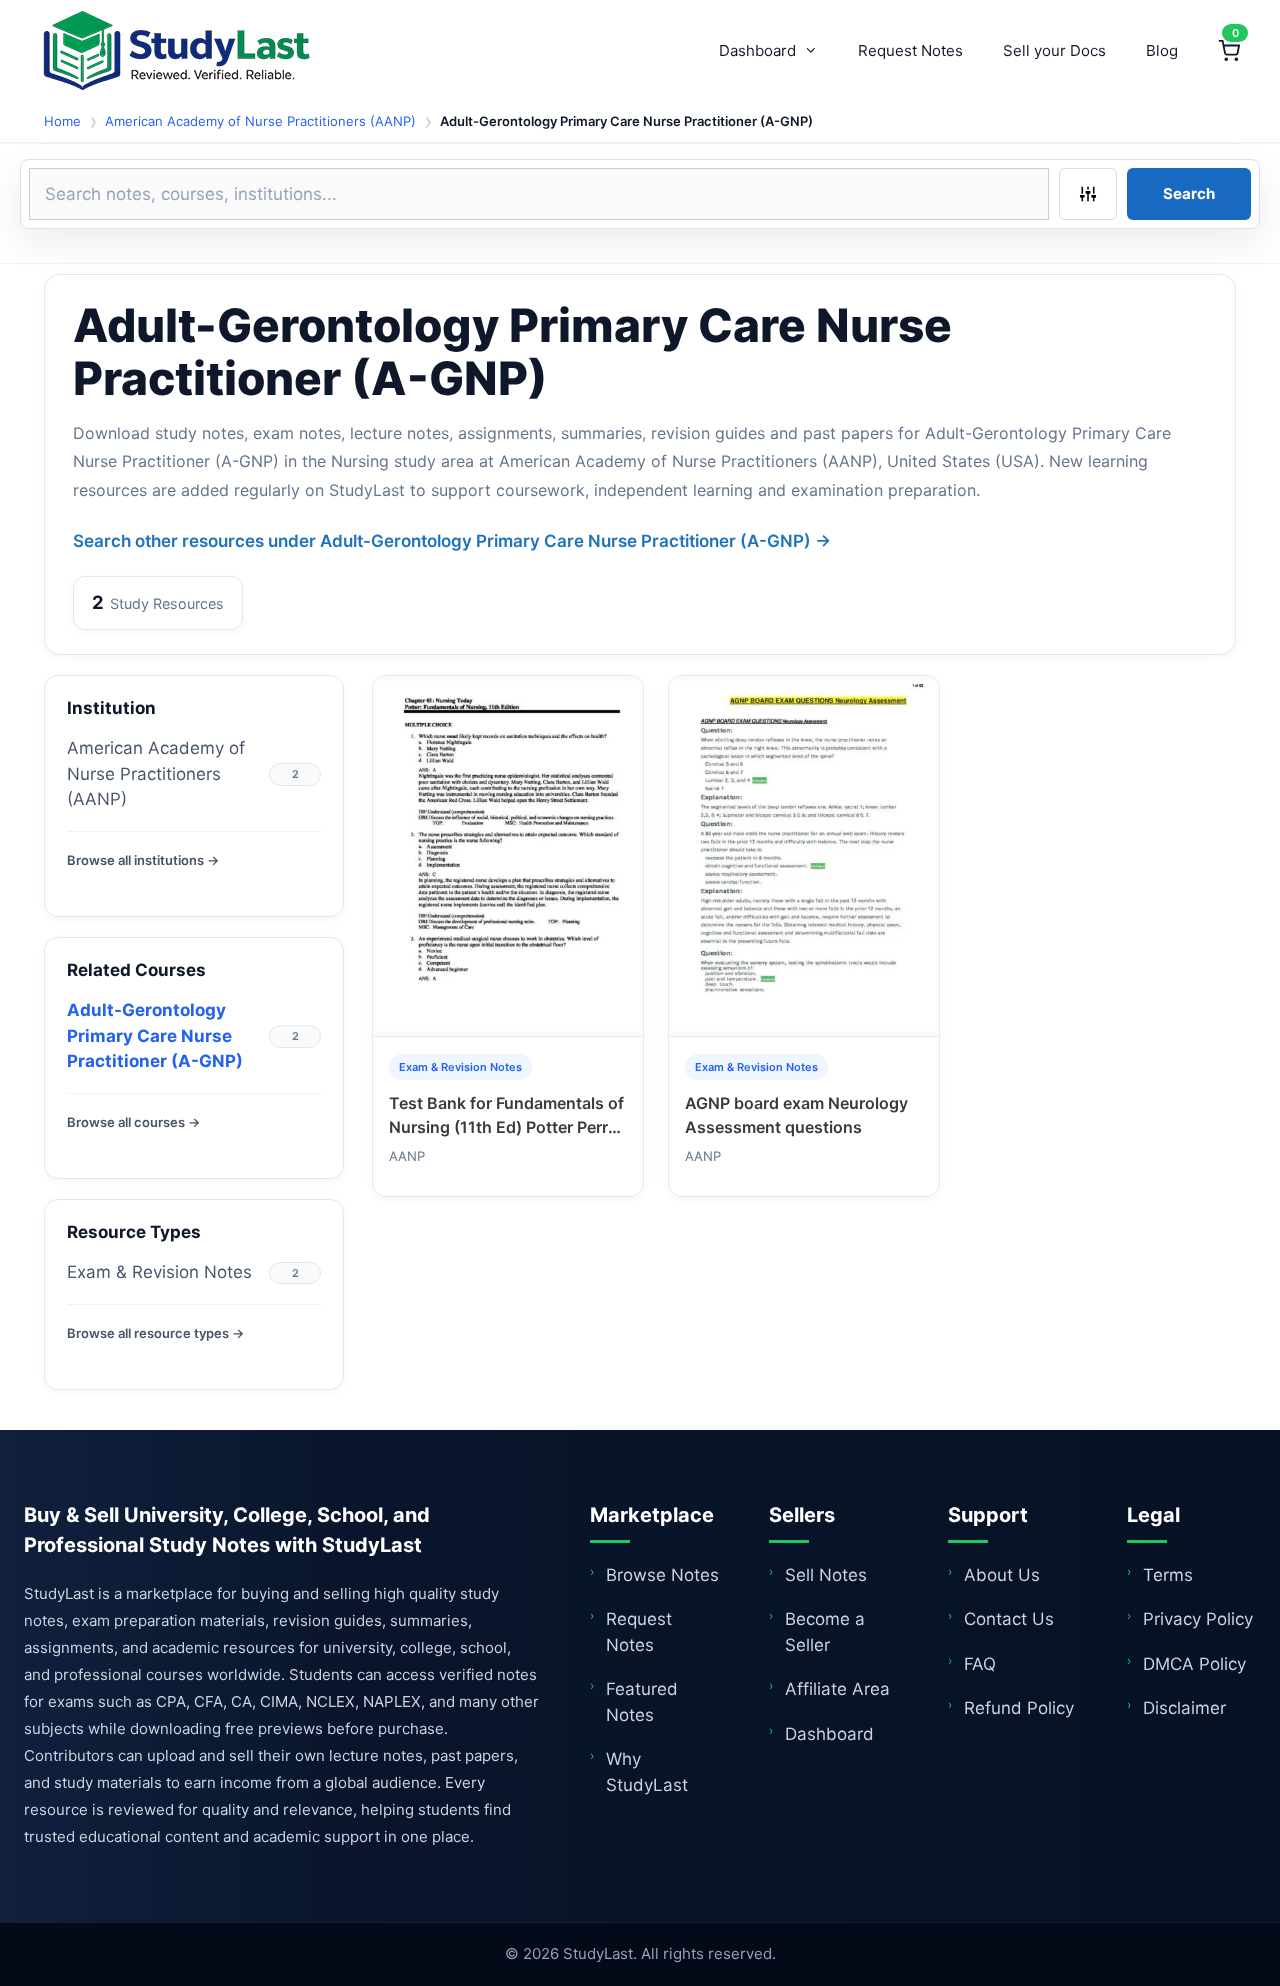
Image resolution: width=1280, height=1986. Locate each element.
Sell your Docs (1054, 50)
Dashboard (757, 50)
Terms (1168, 1575)
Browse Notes (662, 1575)
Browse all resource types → (155, 1333)
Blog (1162, 50)
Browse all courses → (133, 1122)
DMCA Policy (1194, 1664)
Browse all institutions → (143, 860)
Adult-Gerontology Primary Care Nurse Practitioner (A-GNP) (155, 1035)
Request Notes (910, 50)
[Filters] (1088, 194)
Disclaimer (1184, 1708)
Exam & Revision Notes (159, 1272)
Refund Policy (1019, 1708)
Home (62, 121)
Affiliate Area (837, 1689)
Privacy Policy (1198, 1619)
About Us (1002, 1575)
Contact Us (1009, 1619)
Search (1189, 193)
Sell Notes (826, 1575)
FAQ (980, 1664)
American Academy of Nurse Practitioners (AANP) (260, 121)
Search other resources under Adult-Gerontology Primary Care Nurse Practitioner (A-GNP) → (452, 541)
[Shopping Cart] (1229, 51)
